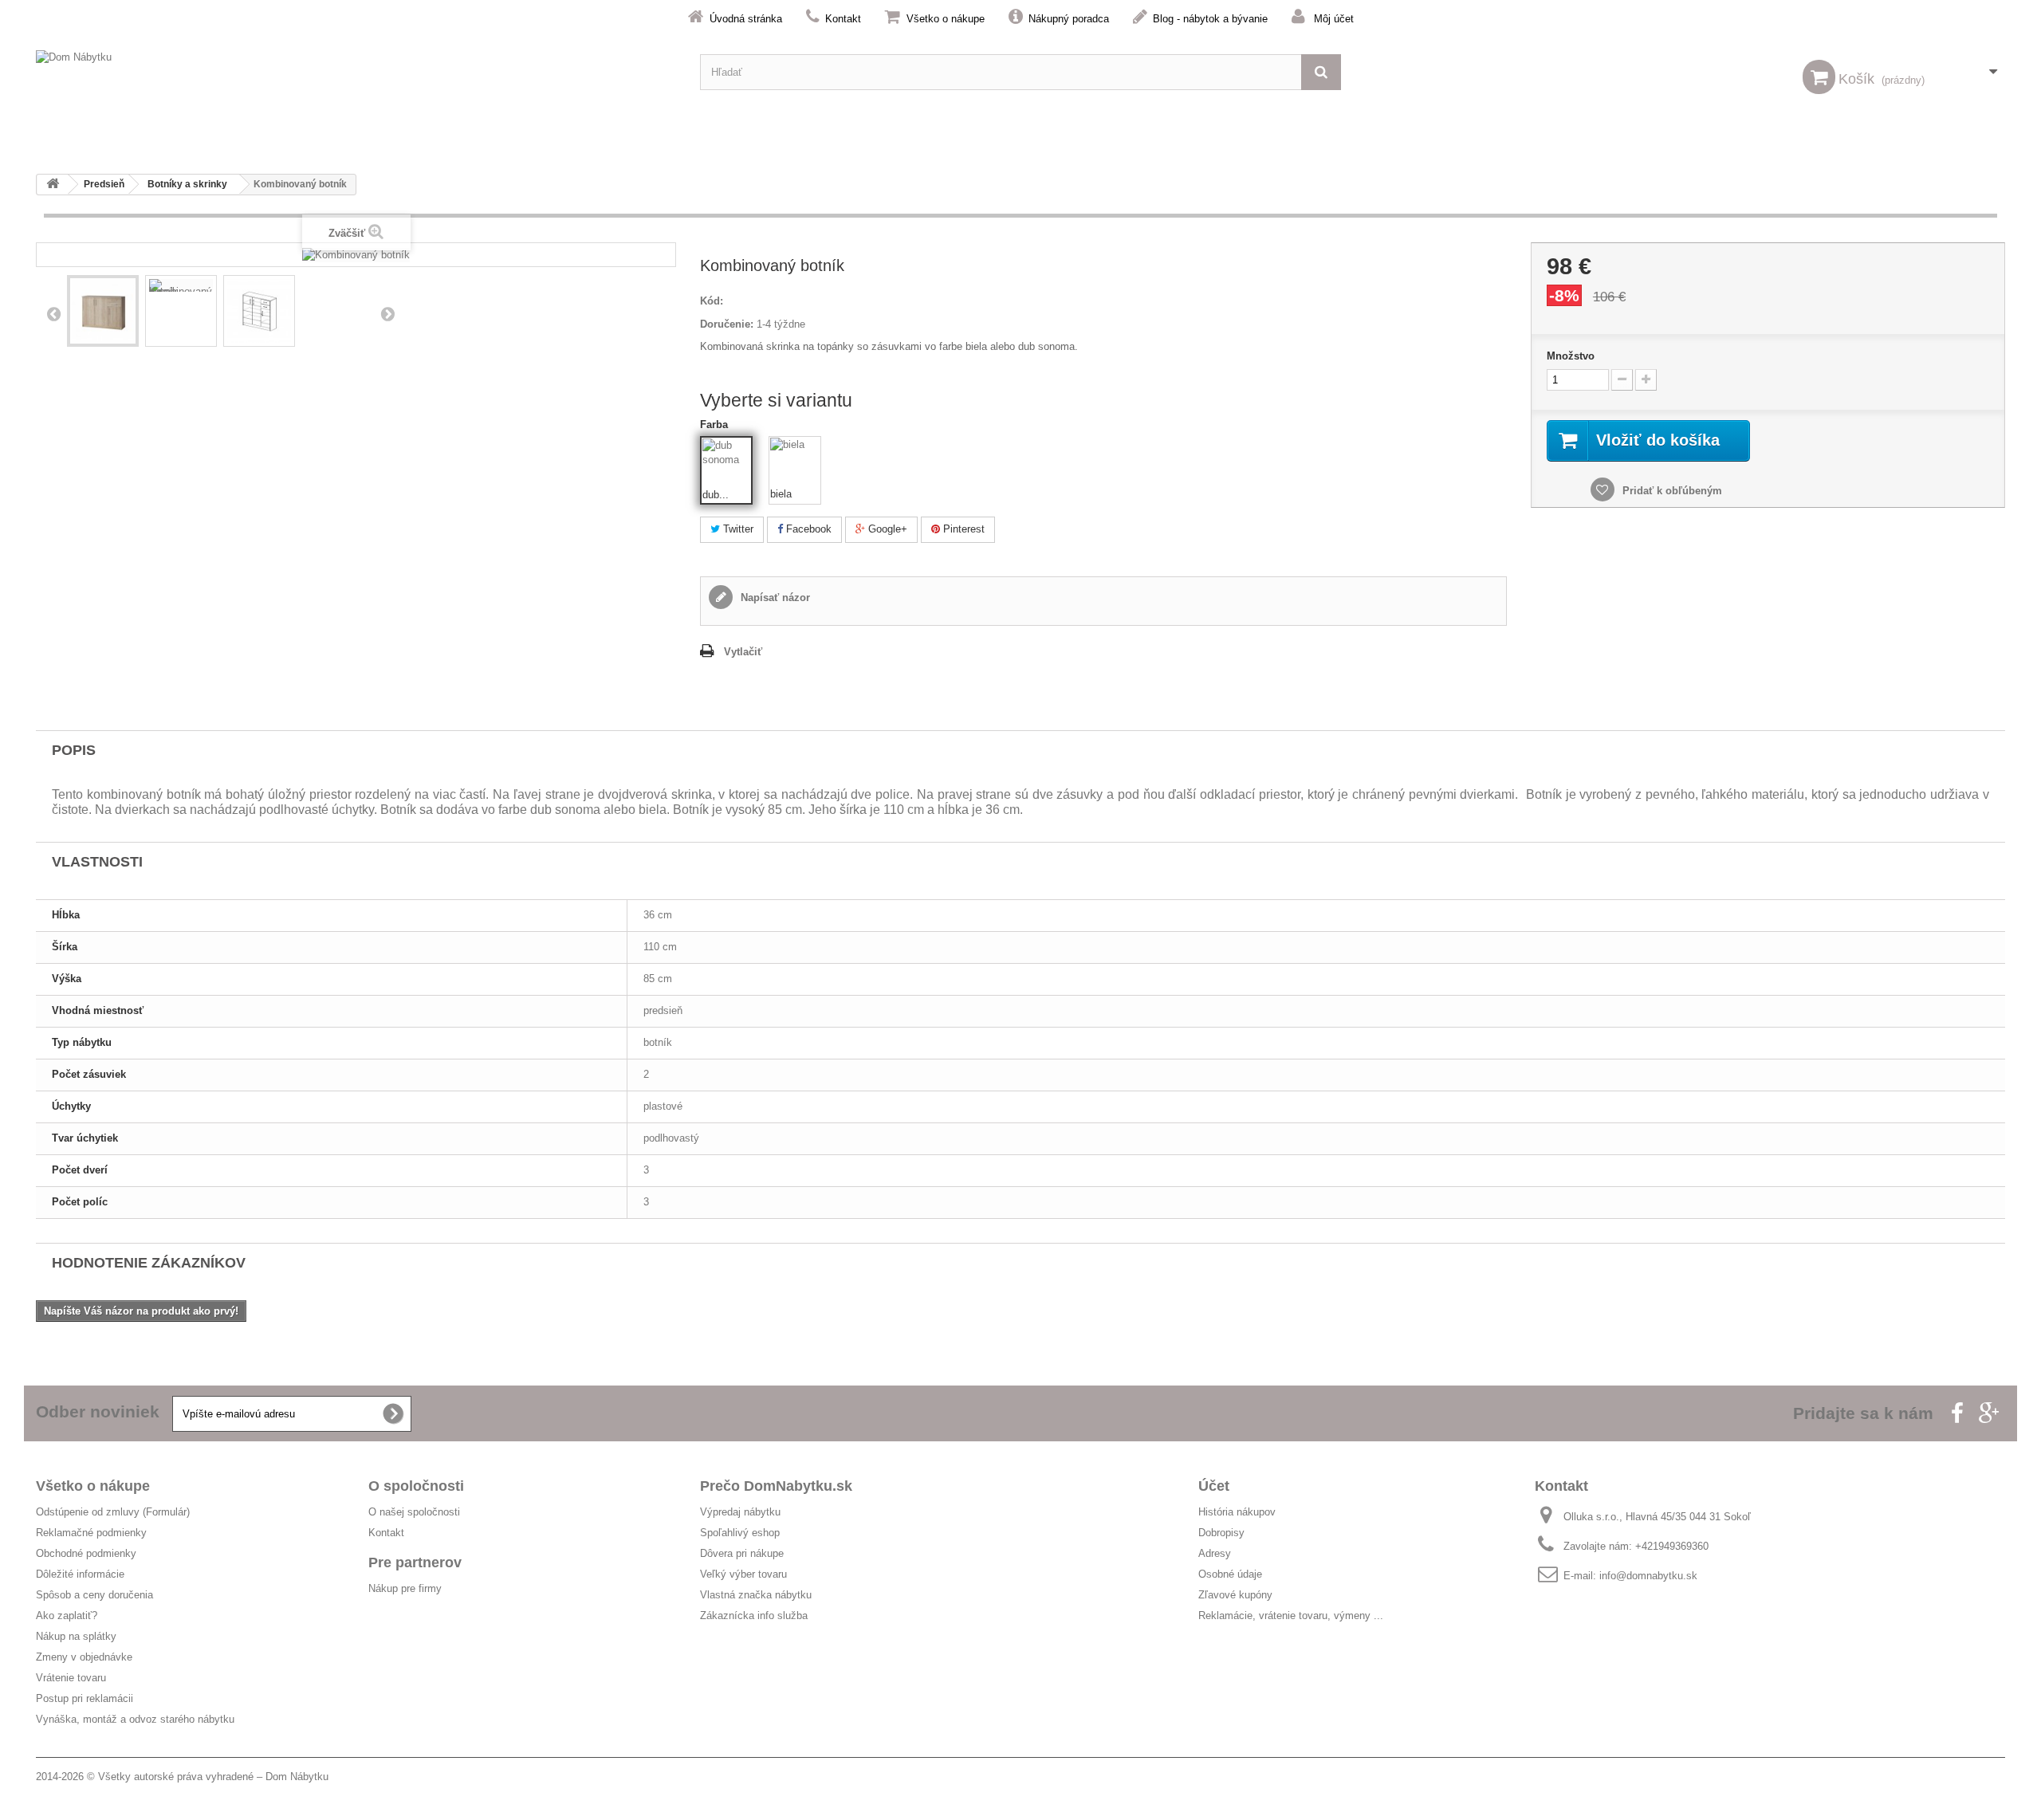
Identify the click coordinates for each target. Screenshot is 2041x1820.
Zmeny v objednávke (84, 1657)
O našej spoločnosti (414, 1512)
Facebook (807, 529)
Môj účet (1334, 19)
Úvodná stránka (746, 19)
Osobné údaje (1230, 1574)
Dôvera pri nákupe (742, 1553)
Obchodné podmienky (86, 1553)
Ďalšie (387, 313)
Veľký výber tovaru (743, 1574)
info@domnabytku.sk (1648, 1576)
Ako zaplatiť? (67, 1616)
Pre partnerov (415, 1563)
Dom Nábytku (297, 1777)
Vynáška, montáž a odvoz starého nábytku (135, 1719)
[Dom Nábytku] (356, 72)
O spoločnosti (416, 1486)
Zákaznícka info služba (754, 1616)
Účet (1214, 1486)
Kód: (712, 301)
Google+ (886, 529)
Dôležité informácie (80, 1574)
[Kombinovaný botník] (103, 311)
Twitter (737, 529)
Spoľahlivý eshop (740, 1533)
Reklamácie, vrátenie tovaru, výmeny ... (1291, 1616)
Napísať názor (774, 597)
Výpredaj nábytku (740, 1512)
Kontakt (843, 19)
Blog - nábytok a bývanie (1210, 19)
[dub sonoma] (727, 463)
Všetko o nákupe (946, 19)
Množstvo (1571, 356)
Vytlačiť (743, 652)
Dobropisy (1221, 1533)
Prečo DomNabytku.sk (776, 1486)
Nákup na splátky (76, 1636)
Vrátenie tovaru (71, 1678)
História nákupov (1237, 1512)
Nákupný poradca (1069, 19)
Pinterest (962, 529)
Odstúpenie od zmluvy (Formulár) (113, 1512)
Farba (716, 425)
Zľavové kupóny (1235, 1595)
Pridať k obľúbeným (1671, 491)
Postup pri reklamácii (85, 1698)
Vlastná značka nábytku (756, 1595)
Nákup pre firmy (405, 1588)
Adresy (1215, 1553)
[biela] (795, 462)
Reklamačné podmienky (91, 1533)
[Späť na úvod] (53, 185)
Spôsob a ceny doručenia (94, 1595)
